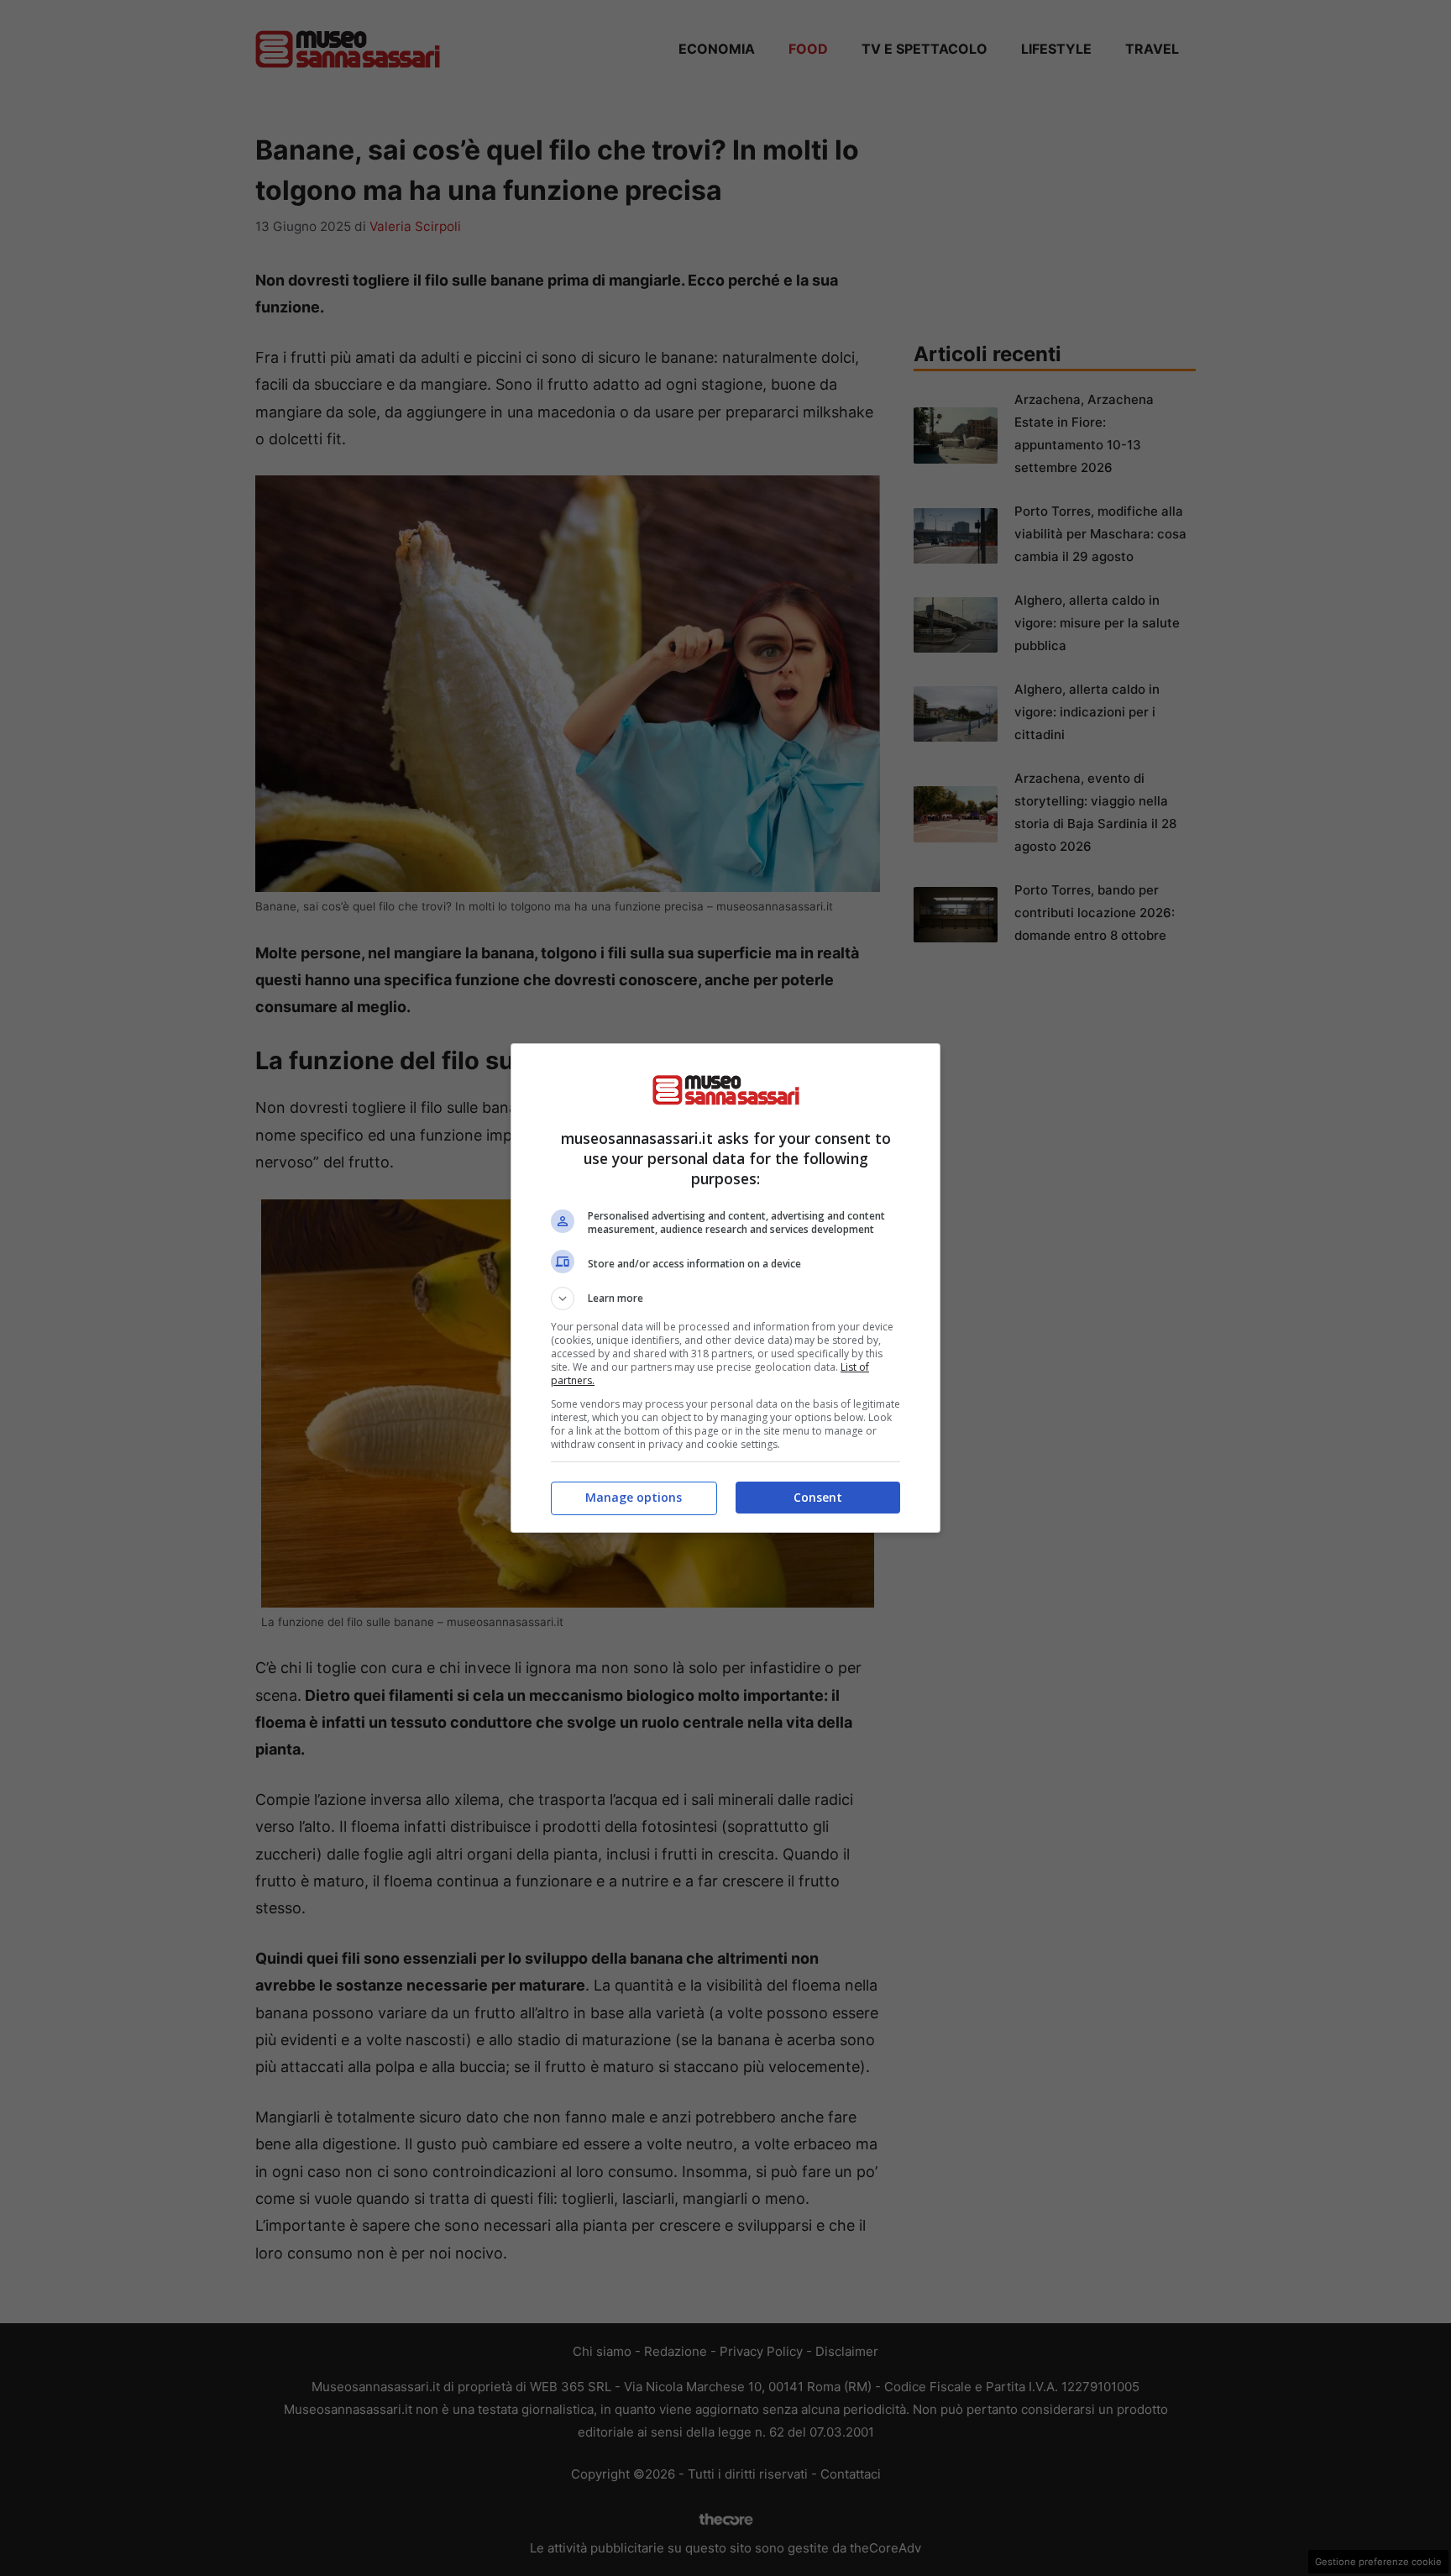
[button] (725, 1298)
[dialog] (725, 1288)
